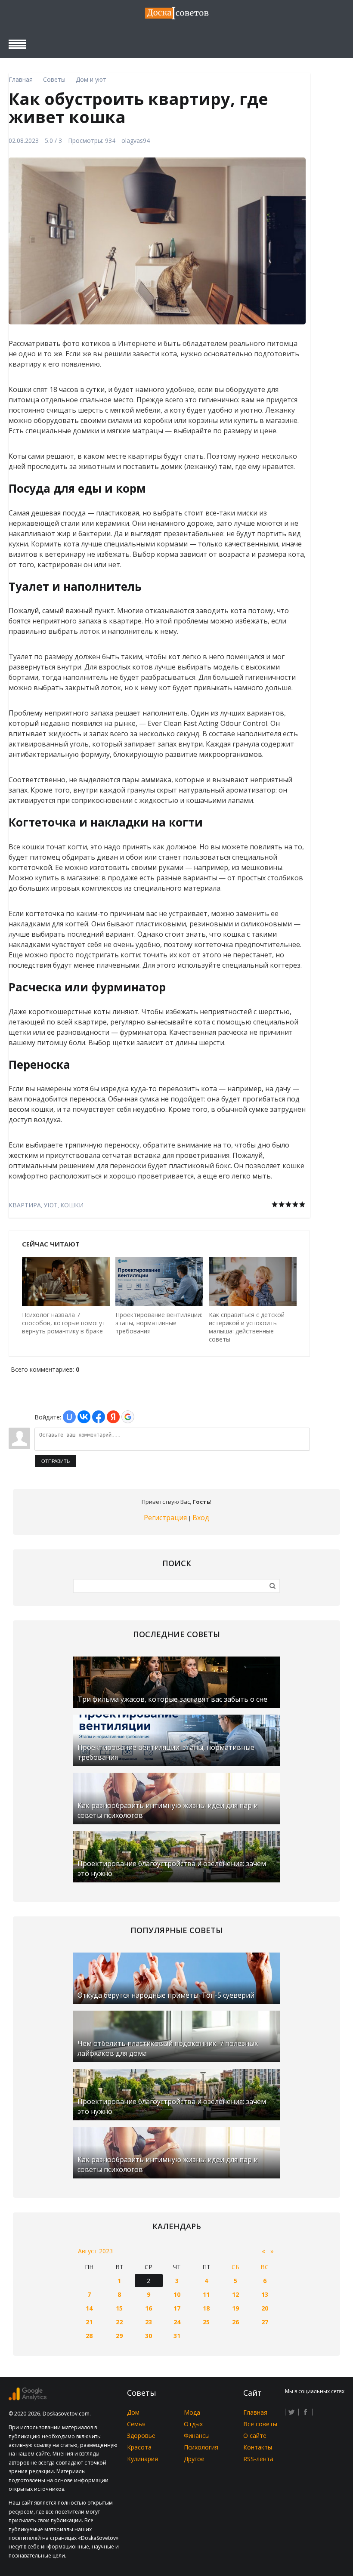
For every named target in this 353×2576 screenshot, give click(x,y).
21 (89, 2322)
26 (235, 2322)
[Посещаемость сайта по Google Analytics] (28, 2398)
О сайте (255, 2436)
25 (206, 2322)
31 (177, 2336)
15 (119, 2308)
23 (149, 2322)
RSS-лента (258, 2459)
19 (235, 2308)
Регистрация (165, 1518)
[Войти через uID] (69, 1417)
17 (177, 2308)
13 (265, 2294)
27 (265, 2322)
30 (149, 2336)
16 (149, 2308)
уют (51, 1205)
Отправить (56, 1461)
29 (119, 2336)
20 (265, 2308)
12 (235, 2294)
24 (177, 2322)
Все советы (260, 2424)
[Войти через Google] (128, 1417)
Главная (255, 2412)
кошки (72, 1205)
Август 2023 (95, 2251)
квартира (25, 1205)
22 (119, 2322)
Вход (201, 1518)
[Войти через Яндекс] (113, 1417)
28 (89, 2336)
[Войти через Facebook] (99, 1417)
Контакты (258, 2447)
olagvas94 (136, 140)
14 (89, 2308)
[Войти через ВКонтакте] (84, 1417)
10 (177, 2294)
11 (206, 2294)
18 (206, 2308)
